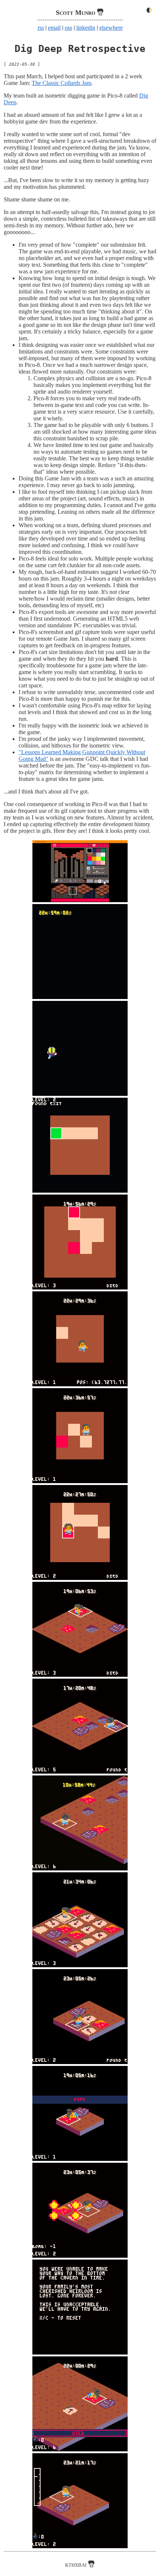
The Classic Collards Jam (61, 83)
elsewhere (111, 28)
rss (41, 28)
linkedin (86, 28)
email (54, 28)
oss (68, 28)
